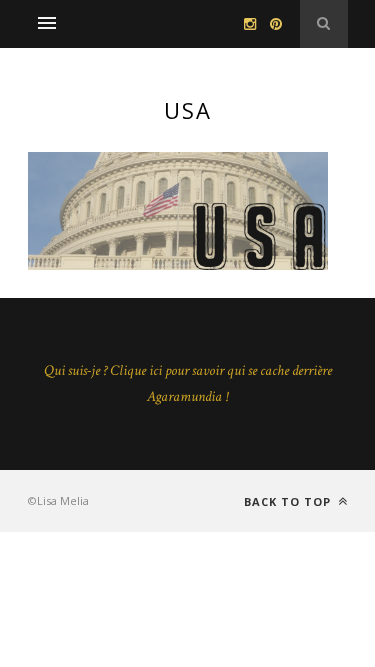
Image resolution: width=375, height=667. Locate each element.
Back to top (289, 501)
